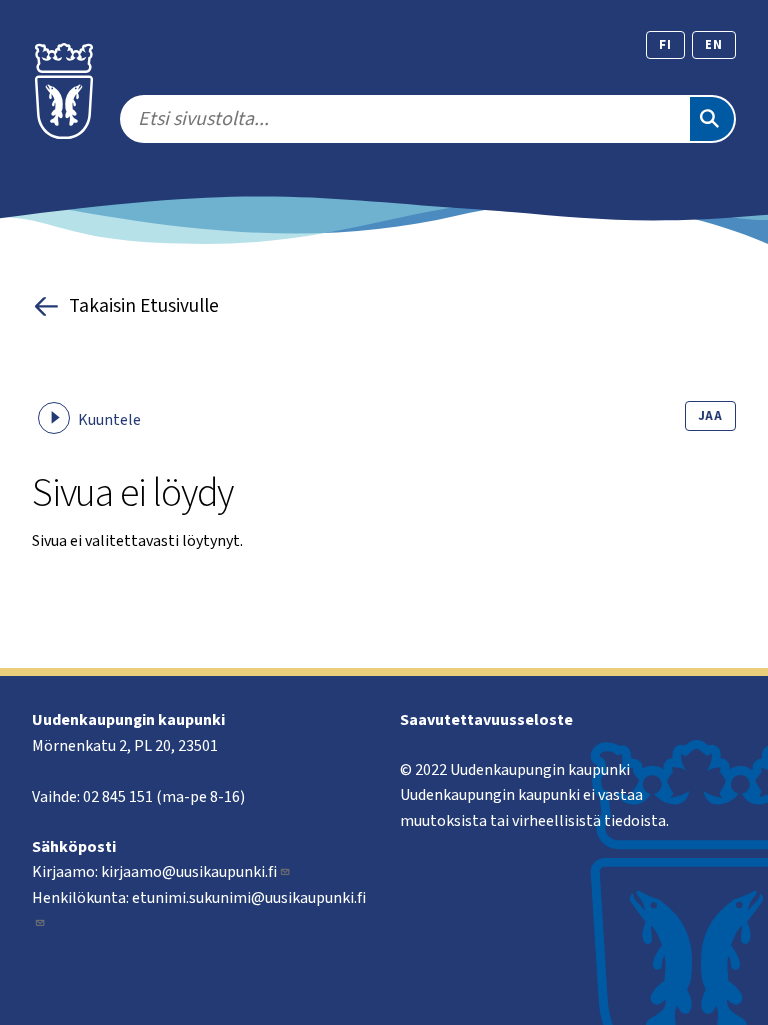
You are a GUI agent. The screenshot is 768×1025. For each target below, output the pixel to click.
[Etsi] (712, 119)
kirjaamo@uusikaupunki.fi (189, 872)
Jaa (710, 416)
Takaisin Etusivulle (144, 306)
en (714, 45)
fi (665, 45)
